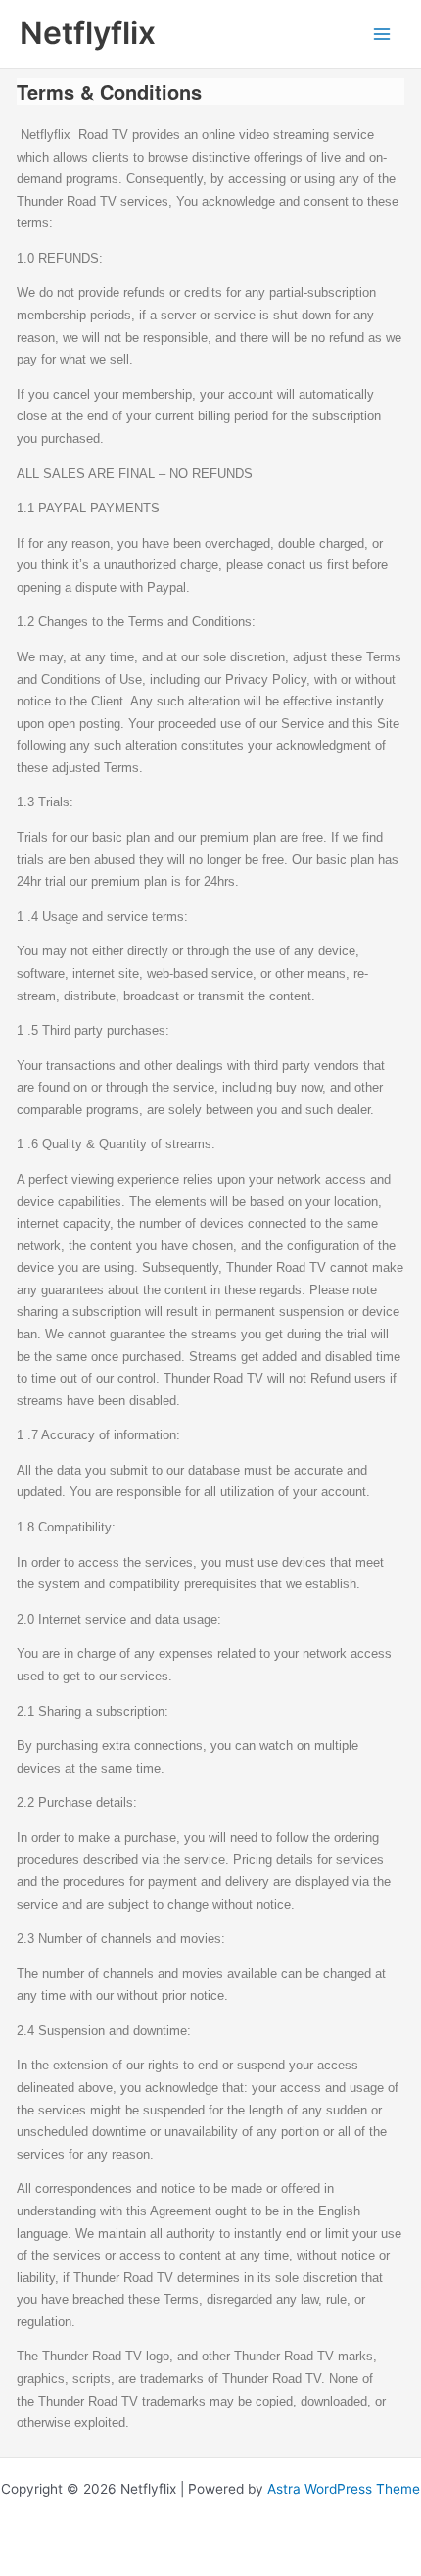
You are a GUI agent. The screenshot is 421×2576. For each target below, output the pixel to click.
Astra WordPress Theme (344, 2489)
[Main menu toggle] (382, 34)
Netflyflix (88, 33)
